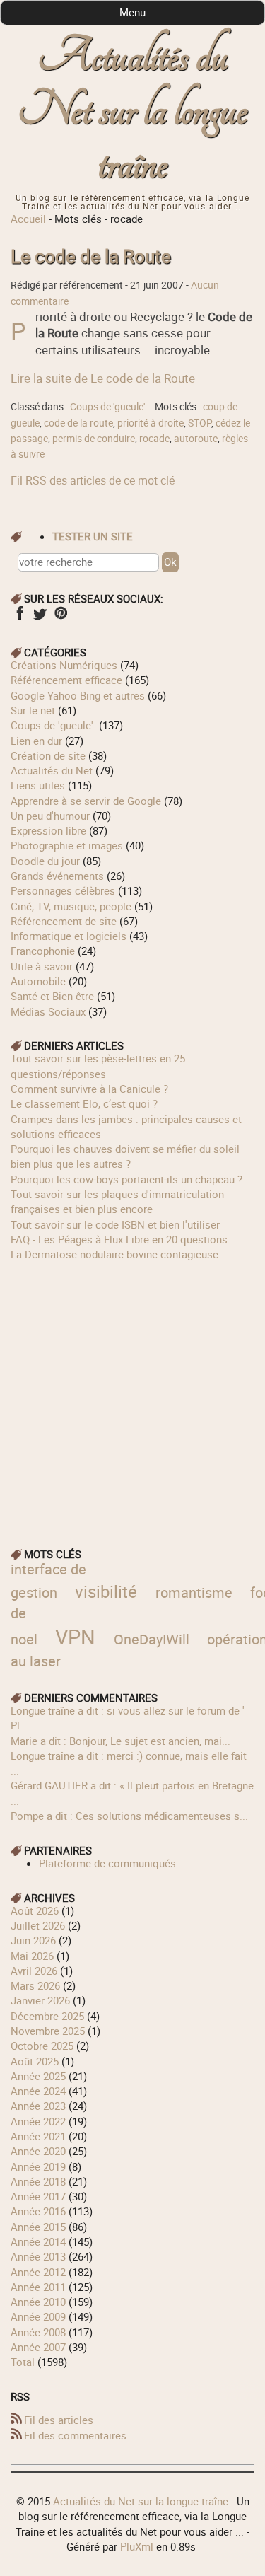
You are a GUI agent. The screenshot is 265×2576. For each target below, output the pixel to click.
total (24, 2362)
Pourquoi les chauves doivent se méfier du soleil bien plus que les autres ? (125, 1156)
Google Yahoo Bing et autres (78, 695)
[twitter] (40, 617)
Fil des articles (59, 2420)
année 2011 (38, 2287)
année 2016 (38, 2211)
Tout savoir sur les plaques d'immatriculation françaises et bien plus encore (117, 1201)
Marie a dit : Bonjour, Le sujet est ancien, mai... (120, 1741)
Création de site (48, 755)
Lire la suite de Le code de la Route (103, 378)
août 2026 (35, 1910)
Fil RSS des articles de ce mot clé (93, 480)
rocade (154, 439)
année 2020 (38, 2151)
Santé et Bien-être (52, 996)
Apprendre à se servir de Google (86, 801)
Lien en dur (36, 741)
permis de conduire (94, 439)
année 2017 (38, 2196)
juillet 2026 (38, 1925)
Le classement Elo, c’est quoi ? (84, 1103)
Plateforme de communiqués (107, 1863)
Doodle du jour (45, 861)
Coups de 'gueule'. (109, 407)
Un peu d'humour (50, 816)
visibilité (106, 1591)
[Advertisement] (132, 1394)
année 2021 (38, 2136)
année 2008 (38, 2332)
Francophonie (43, 951)
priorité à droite (151, 423)
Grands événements (57, 876)
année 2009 (38, 2316)
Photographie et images (67, 845)
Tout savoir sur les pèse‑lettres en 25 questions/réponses (98, 1066)
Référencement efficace (66, 680)
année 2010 (38, 2302)
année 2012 (38, 2272)
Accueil (28, 219)
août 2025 (35, 2061)
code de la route (78, 423)
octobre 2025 (42, 2046)
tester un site (93, 536)
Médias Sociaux (48, 1011)
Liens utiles (38, 785)
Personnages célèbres (63, 890)
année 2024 (38, 2091)
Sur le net (33, 710)
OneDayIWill (152, 1639)
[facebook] (19, 617)
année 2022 (38, 2121)
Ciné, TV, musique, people (71, 906)
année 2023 (38, 2106)
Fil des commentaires (75, 2435)
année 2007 (38, 2347)
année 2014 (38, 2241)
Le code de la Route (91, 256)
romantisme (194, 1592)
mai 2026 (32, 1956)
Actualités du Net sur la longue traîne (132, 111)
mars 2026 (35, 1985)
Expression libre (48, 830)
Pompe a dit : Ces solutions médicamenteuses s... (129, 1816)
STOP (200, 423)
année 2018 (38, 2181)
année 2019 (38, 2166)
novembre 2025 (48, 2031)
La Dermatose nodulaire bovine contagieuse (114, 1254)
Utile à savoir (42, 966)
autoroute (196, 439)
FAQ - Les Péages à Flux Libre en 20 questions (119, 1239)
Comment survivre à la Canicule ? (89, 1089)
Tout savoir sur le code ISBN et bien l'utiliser (115, 1224)
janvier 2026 (40, 2000)
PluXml (137, 2546)
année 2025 (38, 2076)
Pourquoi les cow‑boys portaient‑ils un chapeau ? (126, 1179)
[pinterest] (60, 617)
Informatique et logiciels (69, 936)
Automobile (38, 981)
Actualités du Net (52, 770)
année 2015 (38, 2227)
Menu (132, 12)
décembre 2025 (47, 2016)
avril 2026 (34, 1971)
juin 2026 (33, 1940)
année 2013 (38, 2256)
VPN (75, 1636)
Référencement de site (64, 921)
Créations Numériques (64, 665)
